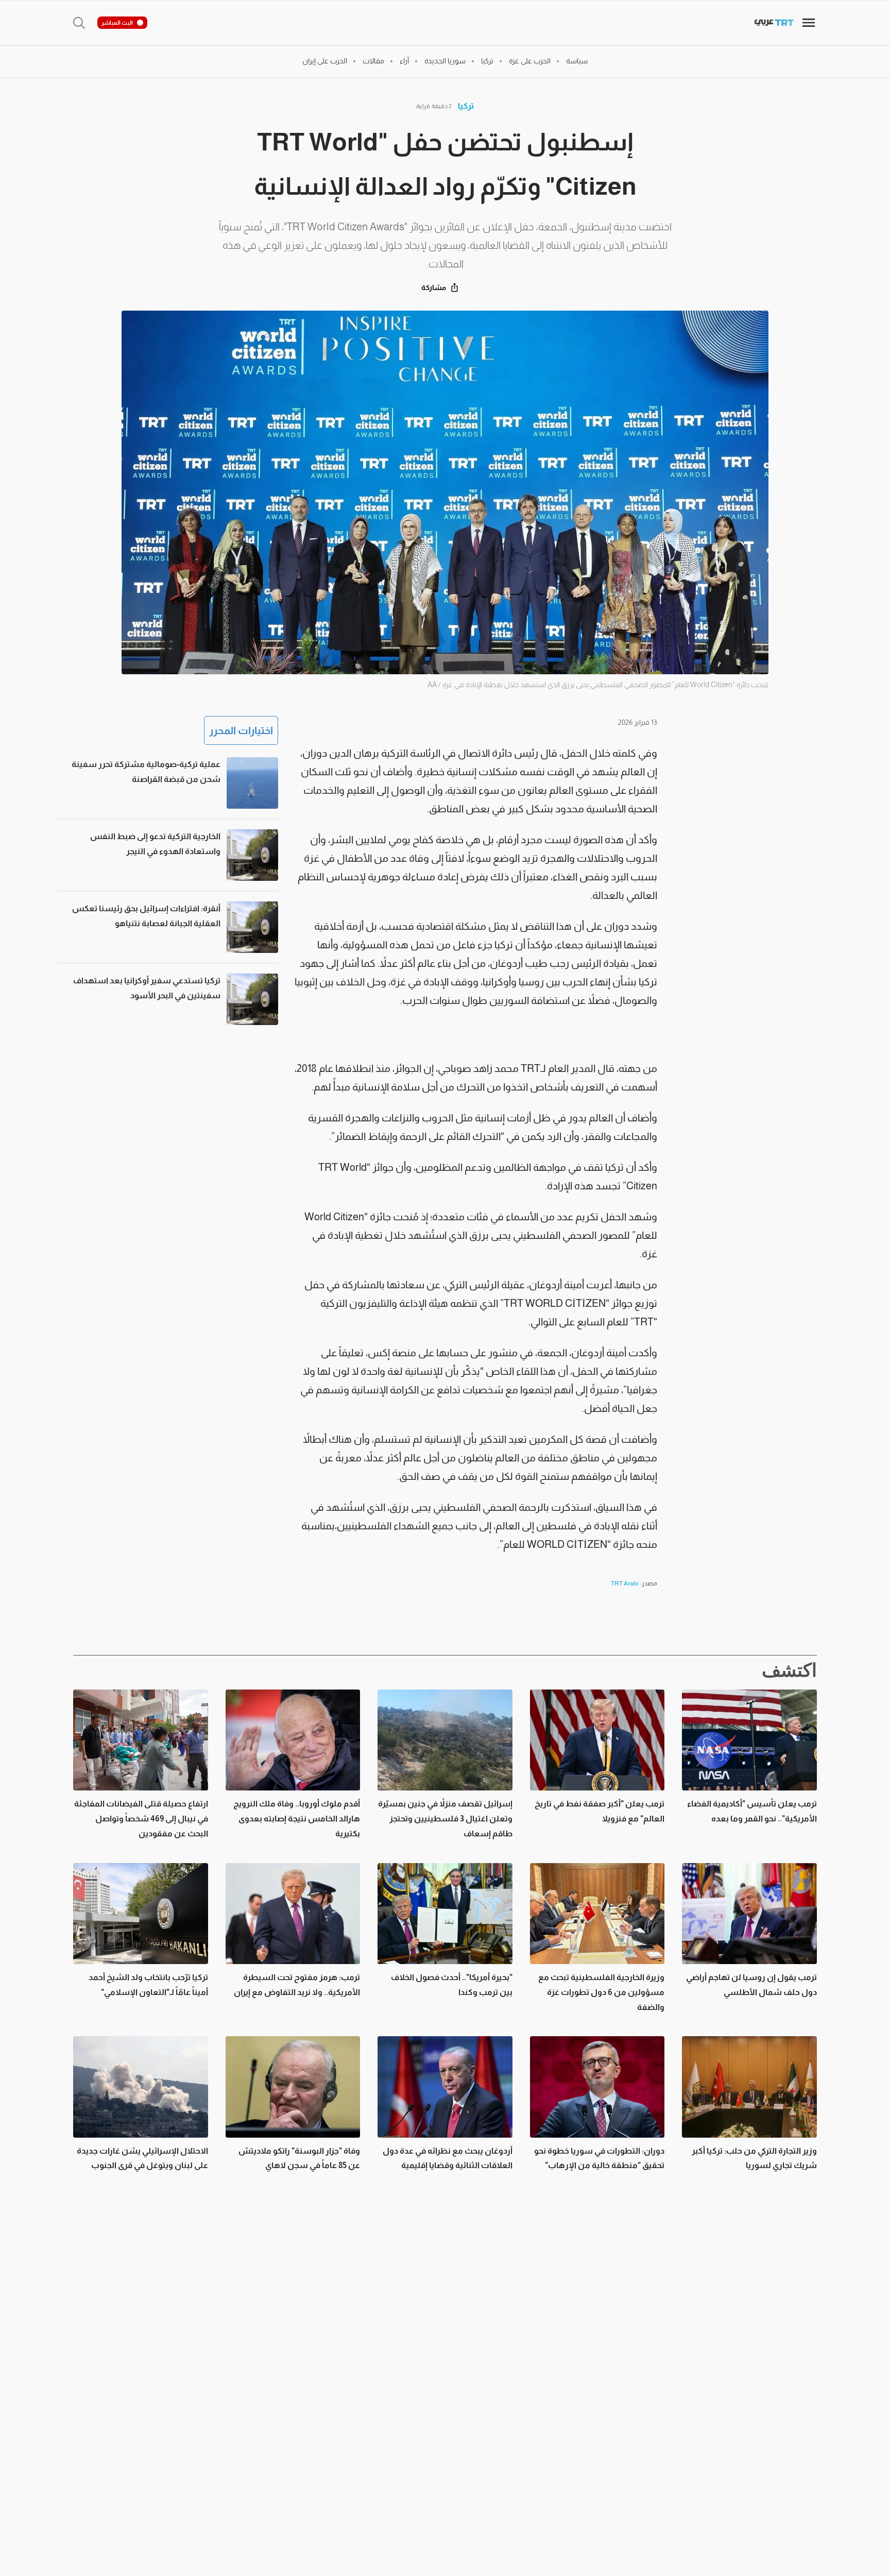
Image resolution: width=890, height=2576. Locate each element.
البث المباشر (117, 23)
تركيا (466, 106)
